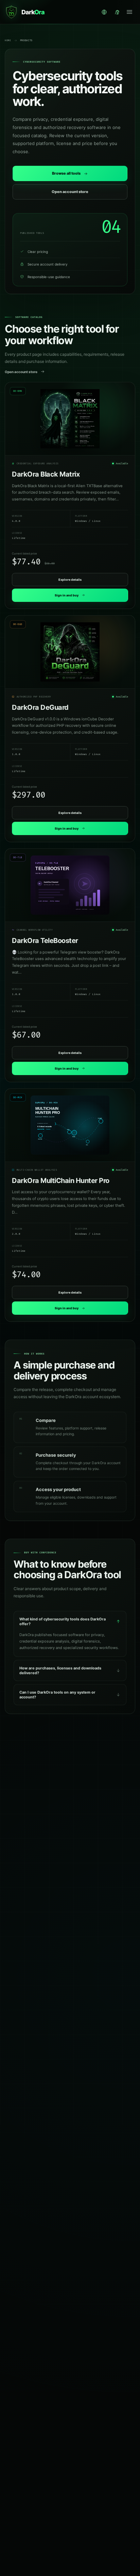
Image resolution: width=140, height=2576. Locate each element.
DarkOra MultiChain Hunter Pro (61, 1181)
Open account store (70, 192)
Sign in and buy (67, 595)
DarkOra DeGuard (40, 707)
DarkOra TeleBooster (45, 941)
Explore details (70, 580)
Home (8, 41)
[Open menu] (129, 12)
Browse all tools (66, 173)
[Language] (104, 12)
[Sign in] (117, 12)
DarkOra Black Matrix (46, 474)
